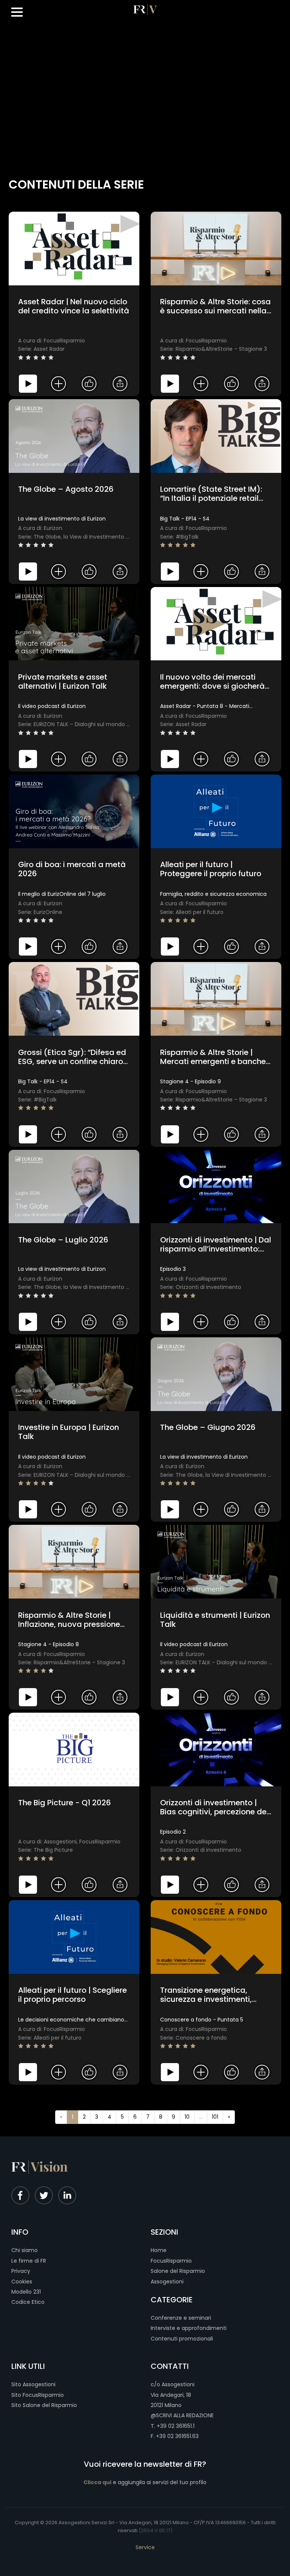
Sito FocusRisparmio (38, 2395)
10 (187, 2117)
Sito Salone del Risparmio (44, 2405)
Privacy (21, 2271)
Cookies (22, 2282)
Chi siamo (25, 2250)
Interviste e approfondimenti (189, 2328)
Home (159, 2250)
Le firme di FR (29, 2261)
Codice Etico (28, 2302)
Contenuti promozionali (182, 2339)
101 (215, 2117)
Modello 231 (26, 2292)
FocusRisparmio (171, 2261)
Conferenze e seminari (181, 2318)
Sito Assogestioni (33, 2384)
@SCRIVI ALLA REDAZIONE (182, 2415)
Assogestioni (167, 2282)
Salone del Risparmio (178, 2271)
